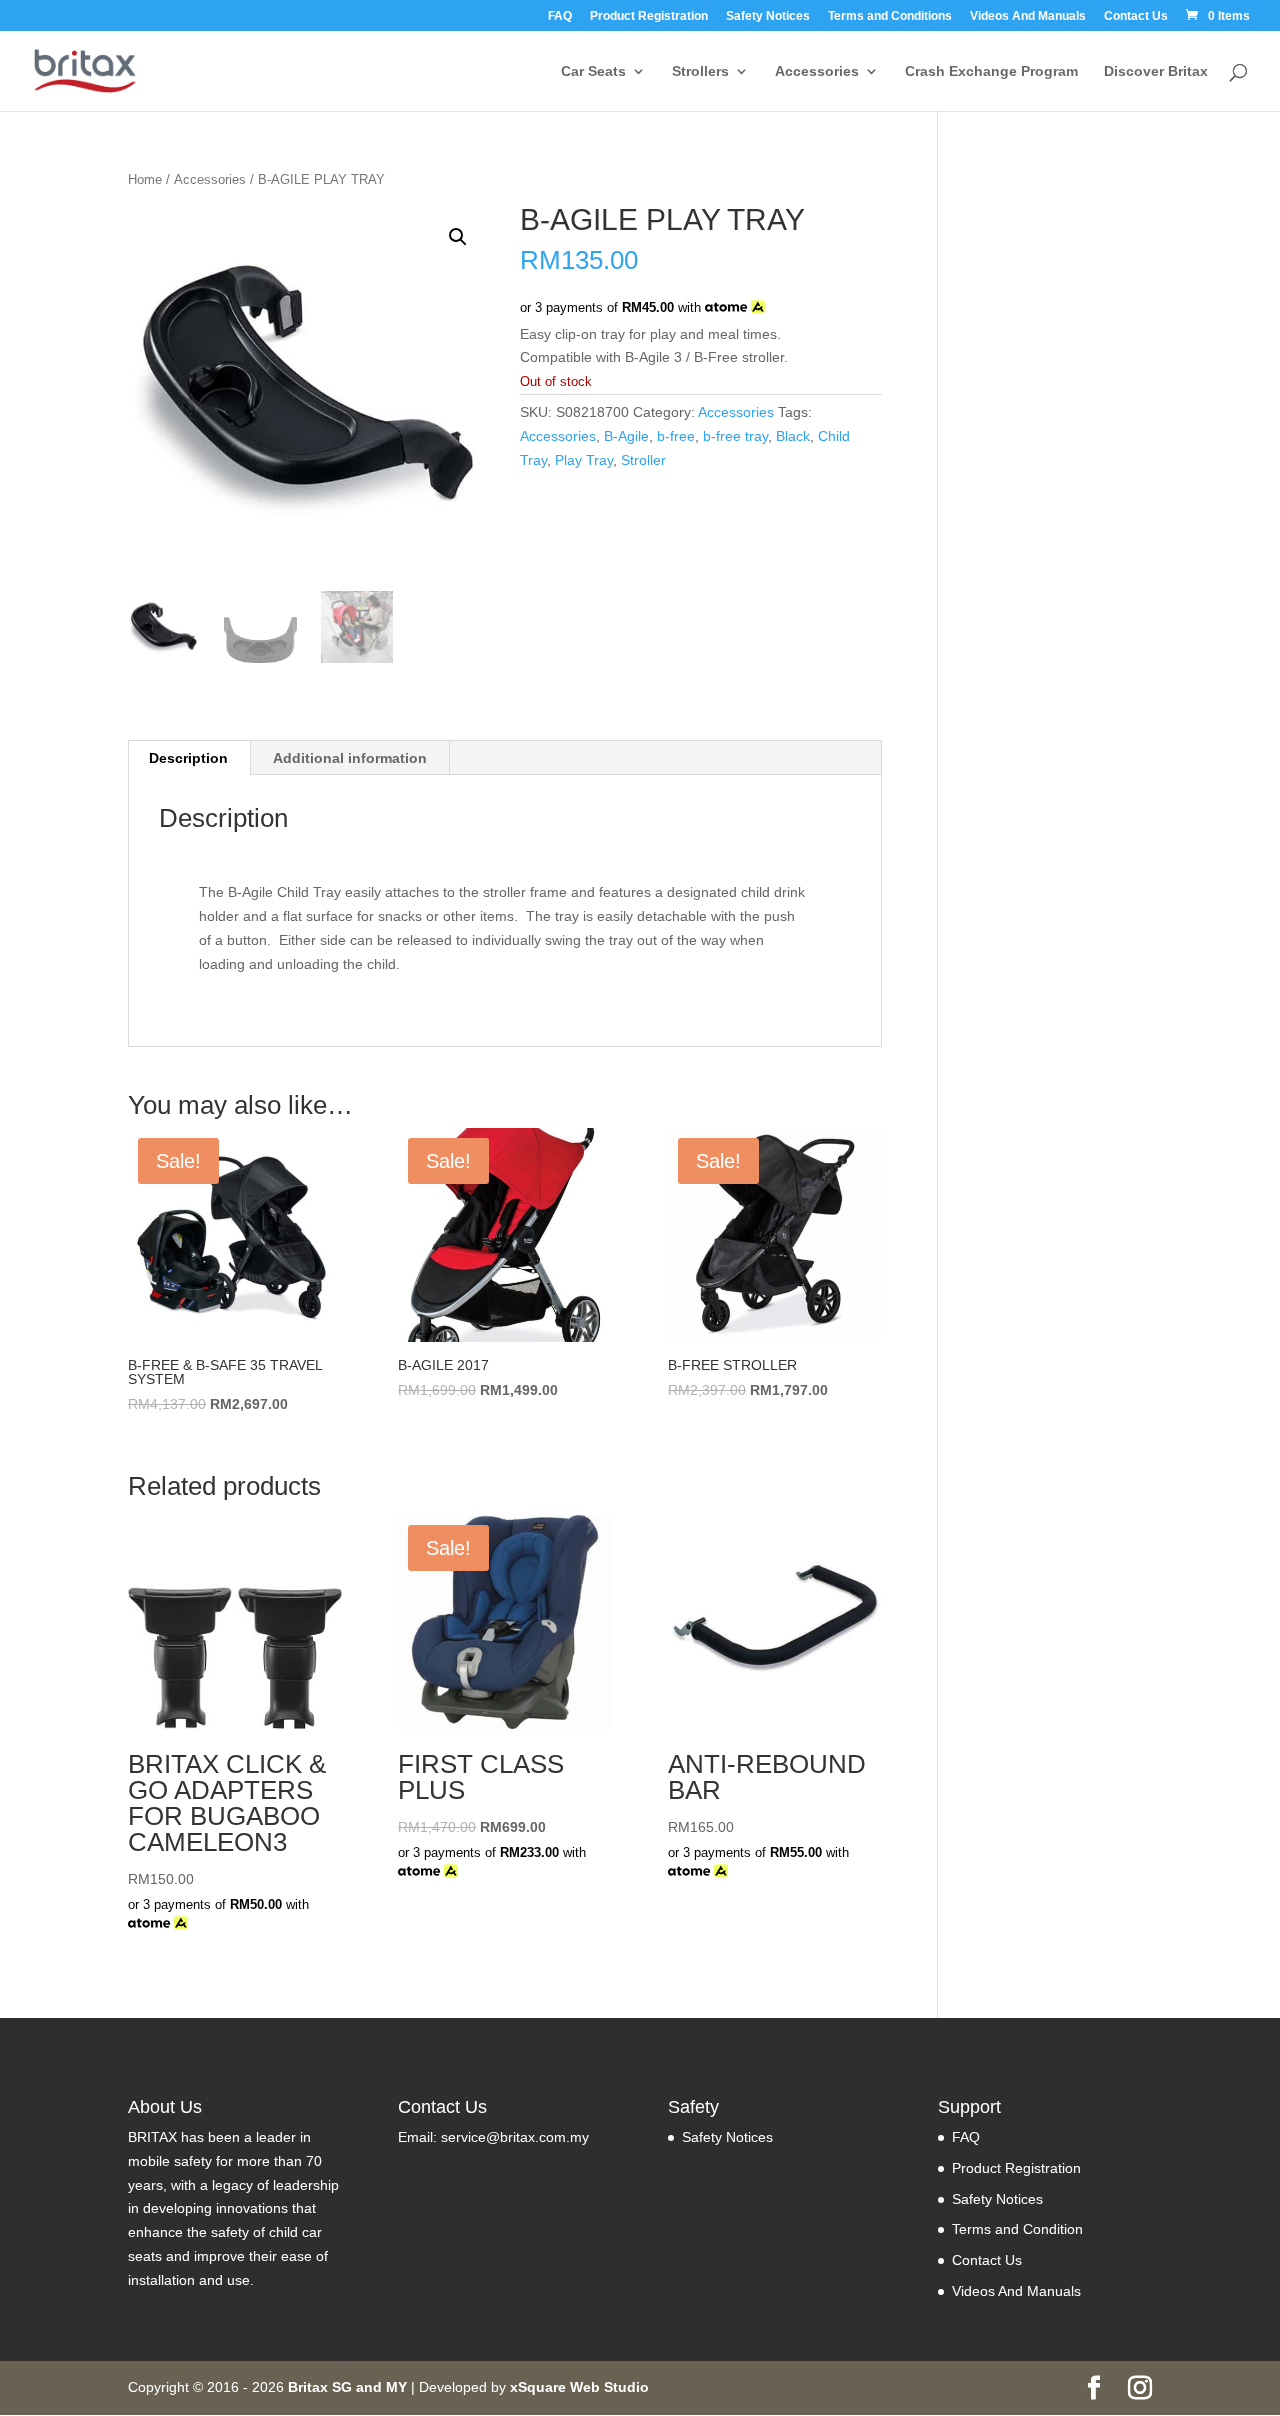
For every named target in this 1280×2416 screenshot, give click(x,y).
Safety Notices (768, 16)
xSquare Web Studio (579, 2387)
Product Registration (649, 16)
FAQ (560, 16)
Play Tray (584, 460)
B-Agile (626, 436)
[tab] (189, 758)
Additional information (350, 758)
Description (188, 758)
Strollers (700, 71)
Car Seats (593, 71)
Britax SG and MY (347, 2387)
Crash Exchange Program (991, 71)
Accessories (817, 71)
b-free (676, 436)
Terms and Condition (1017, 2229)
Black (793, 436)
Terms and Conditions (890, 16)
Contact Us (1136, 16)
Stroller (643, 460)
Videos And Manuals (1028, 16)
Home (145, 179)
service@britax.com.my (515, 2137)
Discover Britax (1156, 71)
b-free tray (735, 436)
